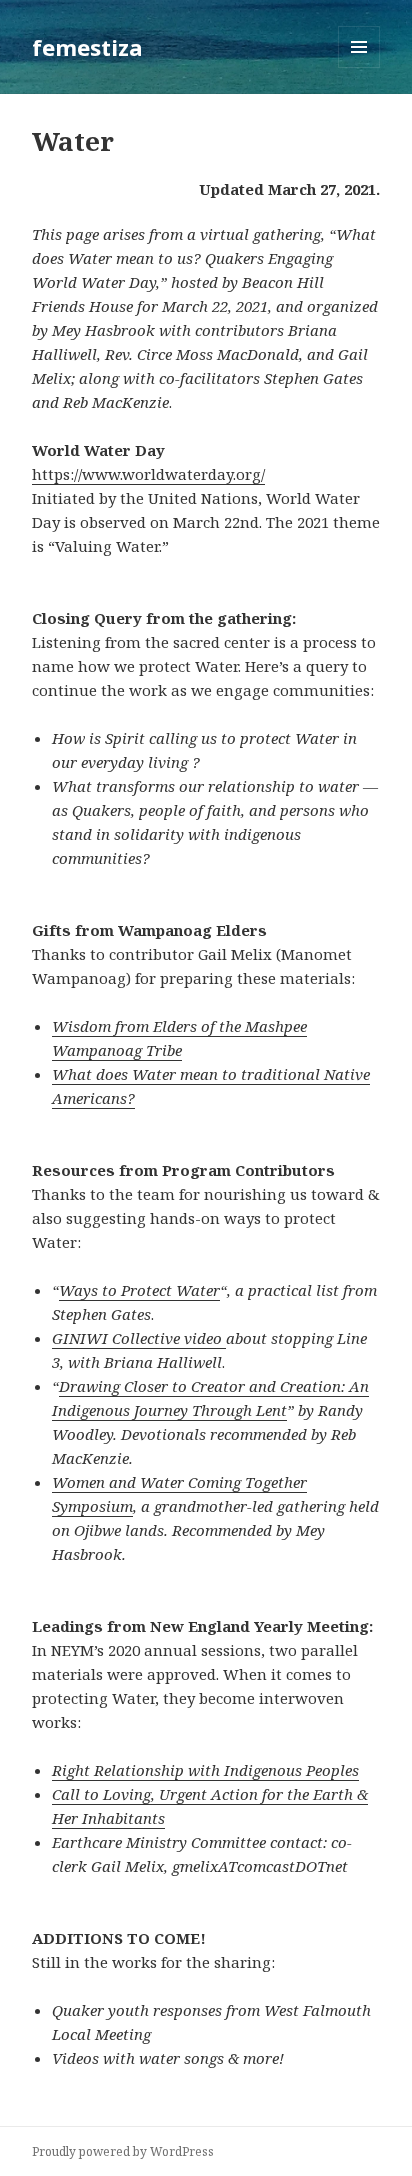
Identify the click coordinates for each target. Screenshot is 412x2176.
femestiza (87, 47)
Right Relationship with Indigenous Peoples (205, 1770)
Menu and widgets (359, 67)
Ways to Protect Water (139, 1290)
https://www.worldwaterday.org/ (148, 474)
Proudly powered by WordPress (123, 2151)
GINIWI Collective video (139, 1338)
